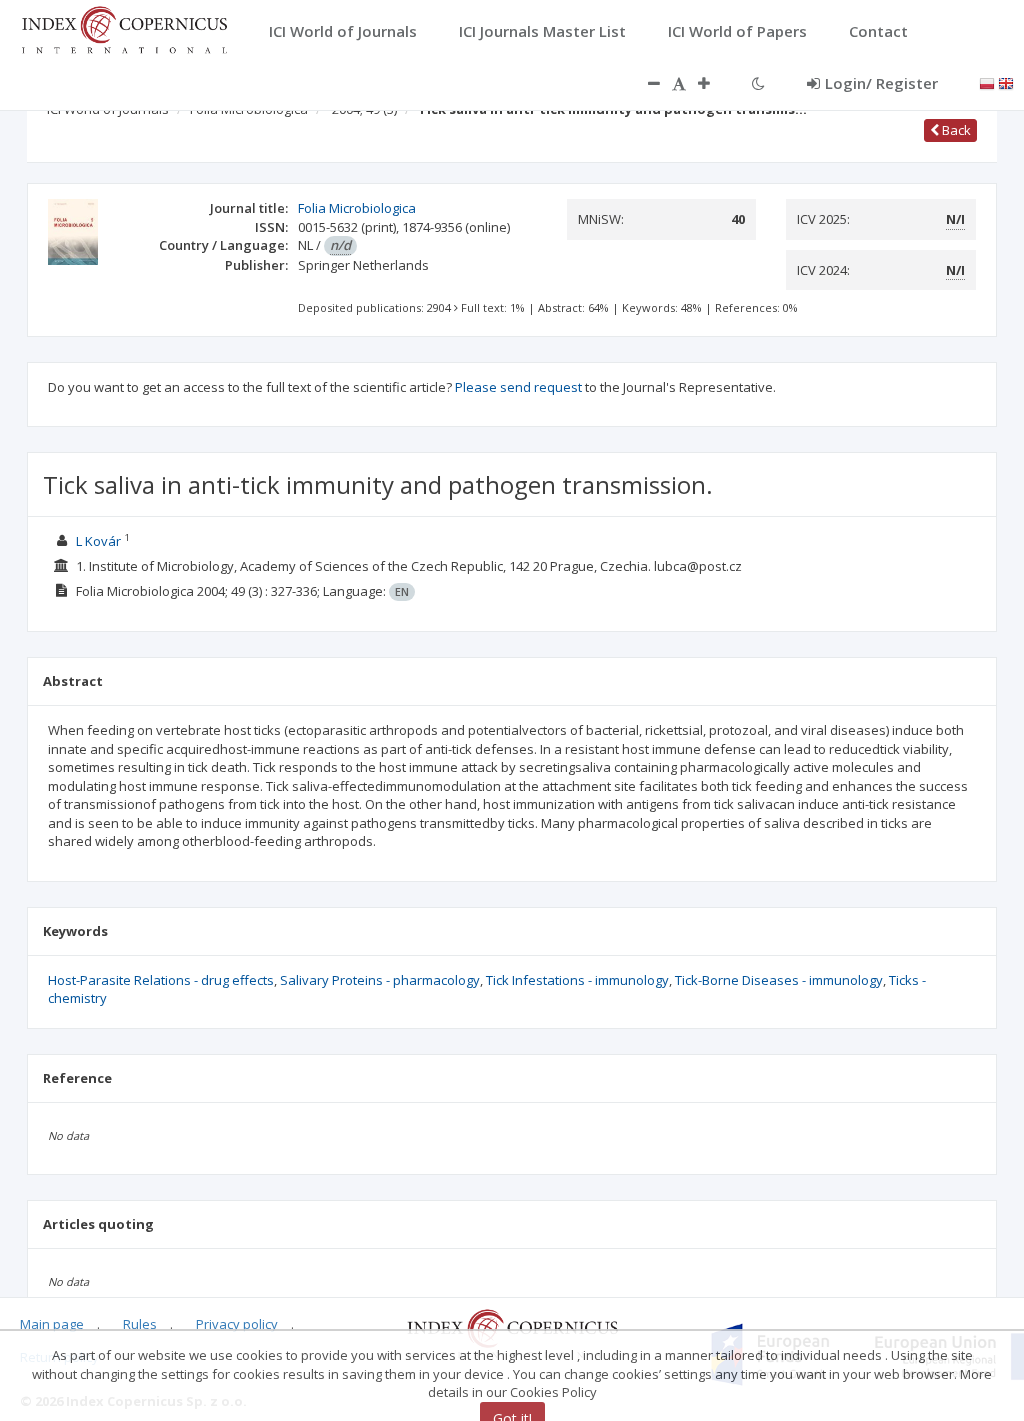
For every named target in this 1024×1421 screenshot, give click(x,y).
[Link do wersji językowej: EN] (1006, 82)
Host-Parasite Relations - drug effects (161, 980)
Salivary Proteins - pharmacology (380, 980)
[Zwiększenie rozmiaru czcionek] (714, 83)
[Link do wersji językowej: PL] (987, 82)
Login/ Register (881, 83)
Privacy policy (237, 1324)
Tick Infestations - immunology (577, 980)
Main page (52, 1324)
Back (955, 130)
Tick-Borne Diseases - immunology (779, 980)
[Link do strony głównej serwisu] (124, 28)
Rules (140, 1324)
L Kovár (98, 541)
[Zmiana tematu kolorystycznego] (758, 83)
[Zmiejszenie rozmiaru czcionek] (644, 83)
